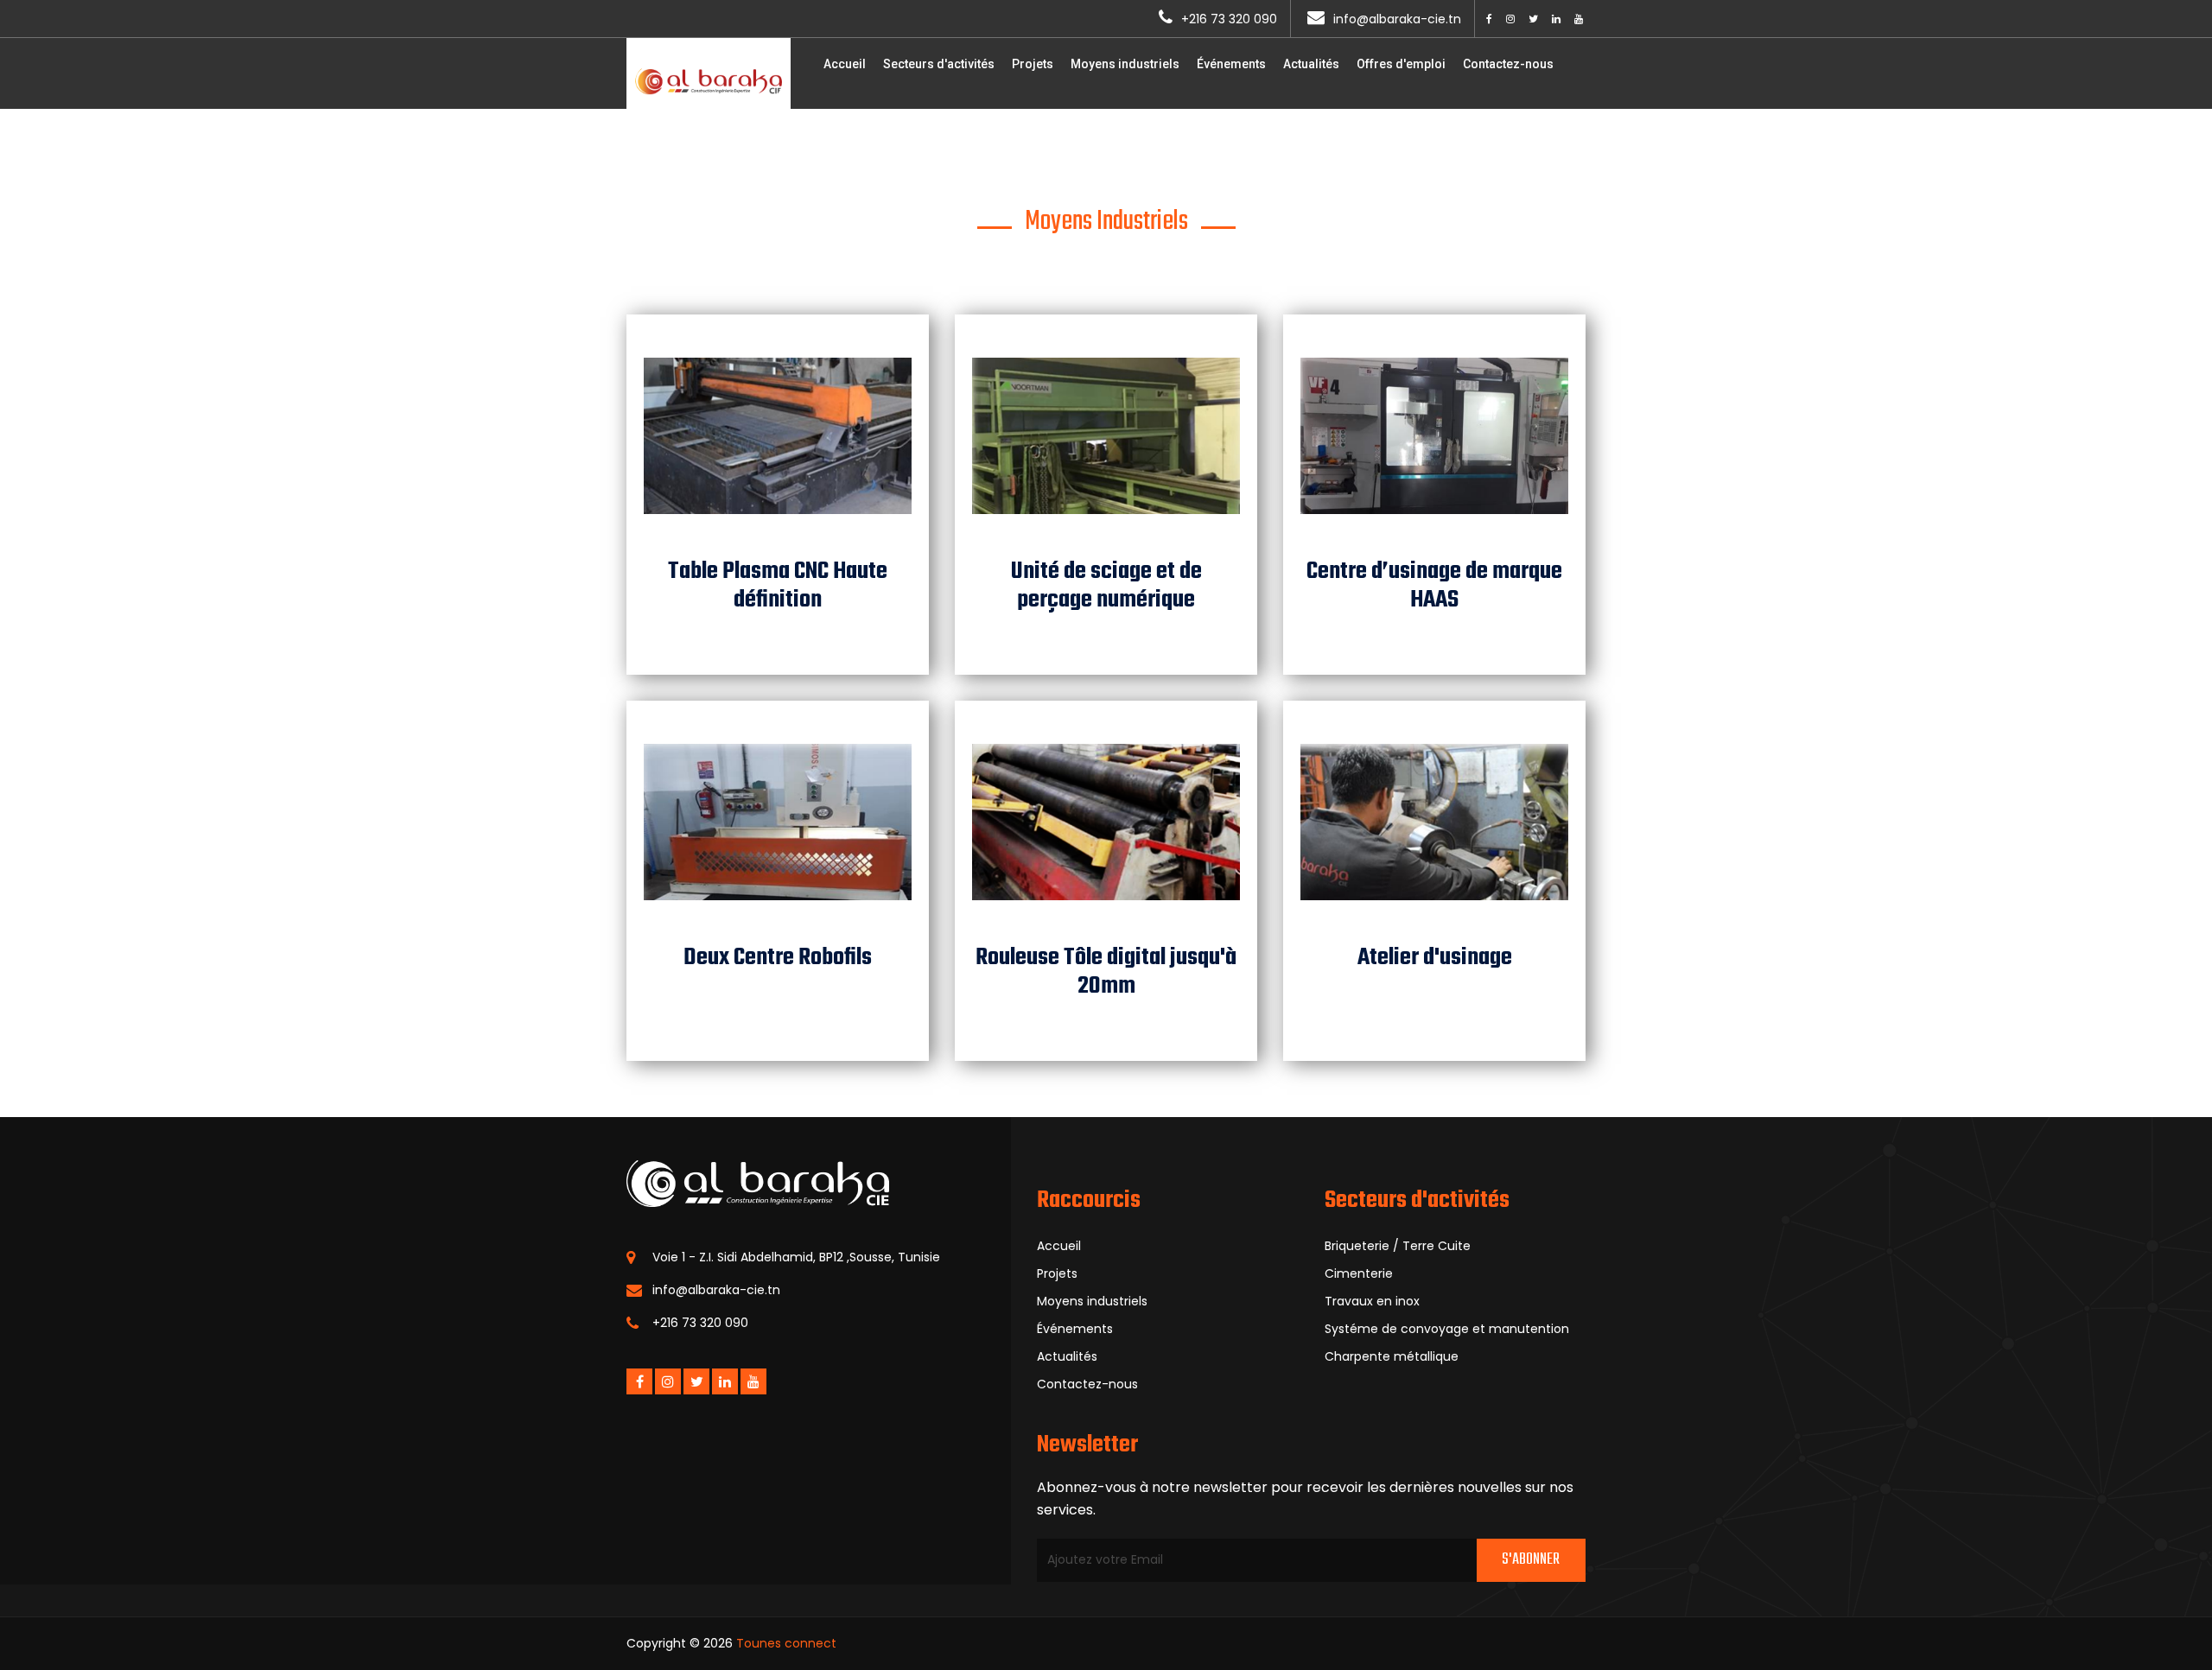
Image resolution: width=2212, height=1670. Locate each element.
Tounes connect (786, 1643)
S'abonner (1531, 1560)
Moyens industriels (1125, 64)
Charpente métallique (1392, 1356)
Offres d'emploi (1401, 64)
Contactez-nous (1508, 64)
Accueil (845, 64)
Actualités (1311, 64)
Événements (1231, 64)
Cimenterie (1359, 1273)
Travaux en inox (1372, 1301)
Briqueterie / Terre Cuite (1398, 1246)
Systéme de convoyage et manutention (1447, 1329)
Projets (1033, 64)
